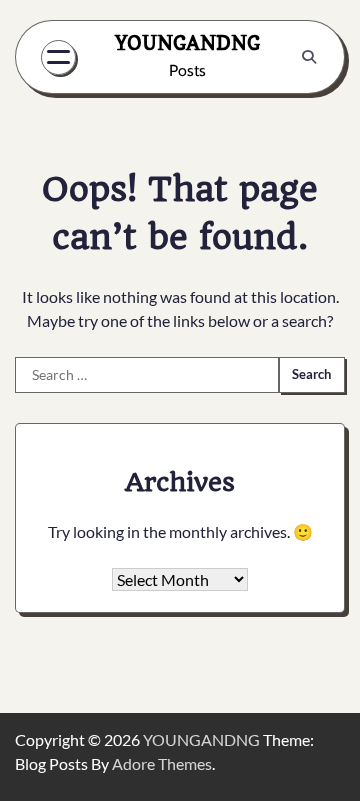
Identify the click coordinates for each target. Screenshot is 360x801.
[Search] (309, 57)
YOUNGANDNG (187, 43)
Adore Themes (162, 763)
